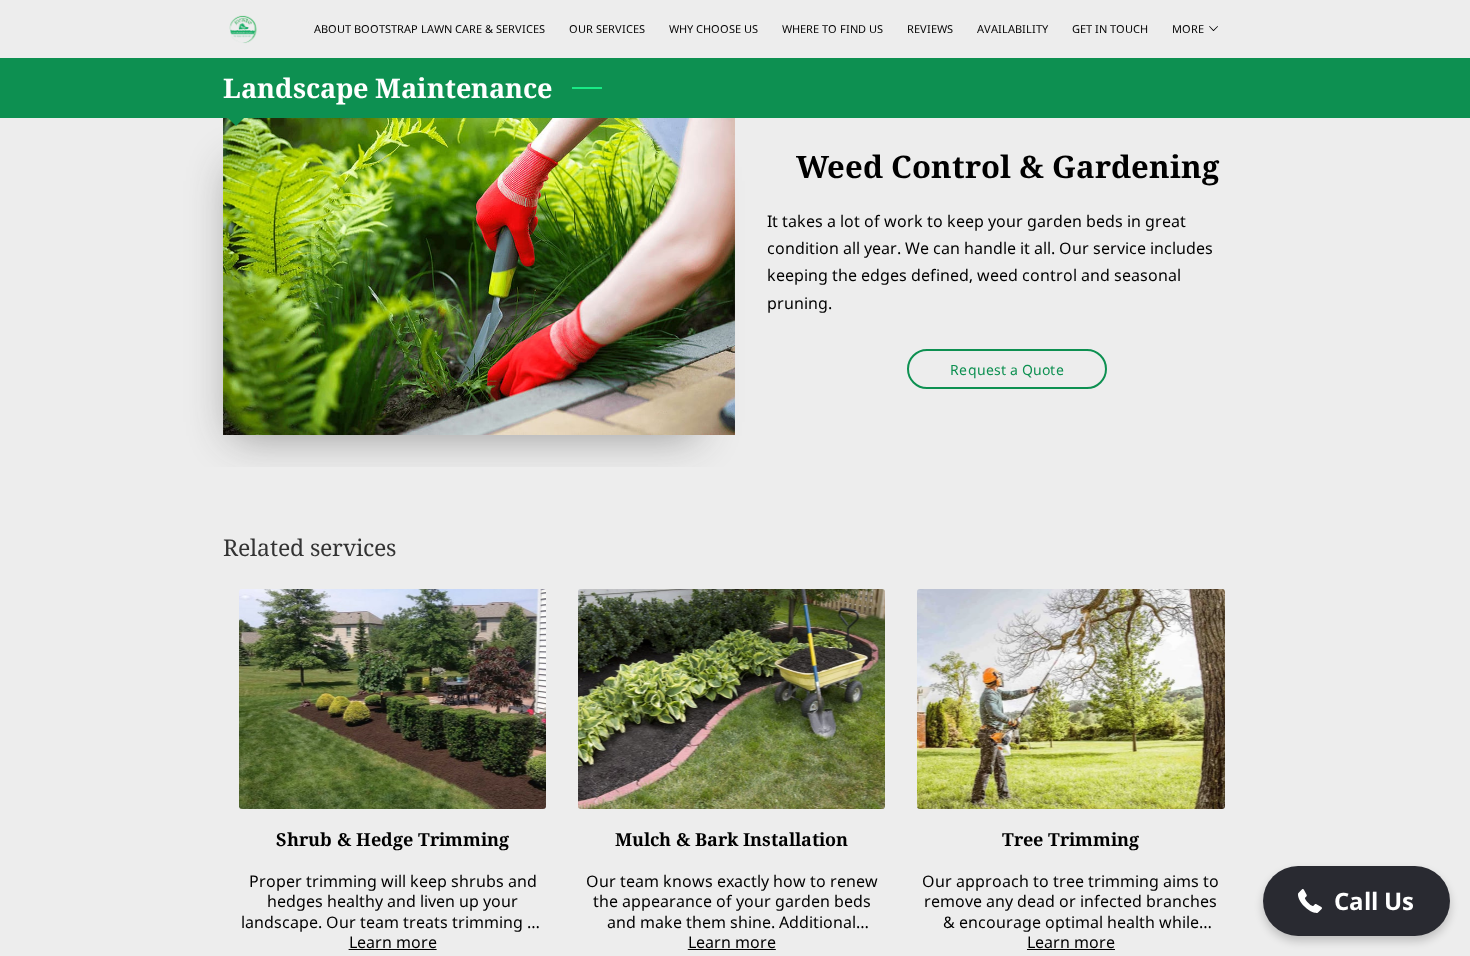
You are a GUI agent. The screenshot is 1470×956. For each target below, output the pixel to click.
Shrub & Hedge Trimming (392, 839)
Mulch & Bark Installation (731, 839)
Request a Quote (1006, 369)
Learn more (393, 942)
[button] (1356, 901)
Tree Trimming (1070, 839)
